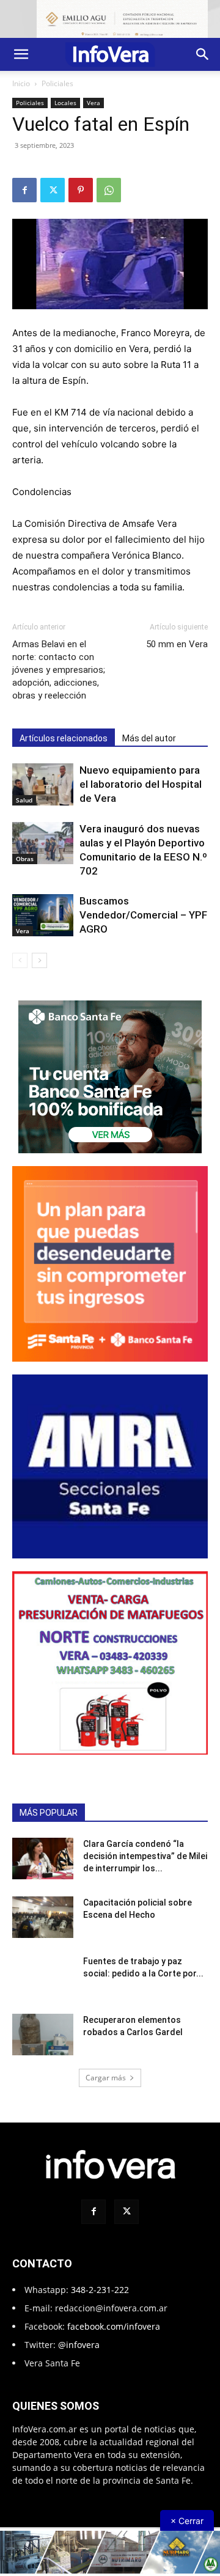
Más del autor (149, 738)
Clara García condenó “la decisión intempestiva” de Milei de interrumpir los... (145, 1856)
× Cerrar (187, 2521)
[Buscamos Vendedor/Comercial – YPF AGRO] (43, 915)
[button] (21, 54)
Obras (25, 859)
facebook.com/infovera (114, 2326)
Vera (94, 103)
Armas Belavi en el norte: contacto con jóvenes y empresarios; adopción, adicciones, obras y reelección (59, 670)
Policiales (57, 83)
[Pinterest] (81, 190)
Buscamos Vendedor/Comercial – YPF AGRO (143, 915)
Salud (24, 800)
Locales (65, 103)
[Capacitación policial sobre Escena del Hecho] (43, 1917)
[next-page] (39, 960)
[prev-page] (20, 960)
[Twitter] (53, 190)
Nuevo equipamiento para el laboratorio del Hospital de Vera (141, 784)
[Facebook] (24, 190)
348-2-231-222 (100, 2290)
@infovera (79, 2345)
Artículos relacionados (64, 738)
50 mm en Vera (177, 644)
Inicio (21, 83)
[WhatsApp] (109, 190)
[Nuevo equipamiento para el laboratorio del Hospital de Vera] (43, 784)
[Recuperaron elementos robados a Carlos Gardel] (43, 2035)
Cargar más (106, 2078)
